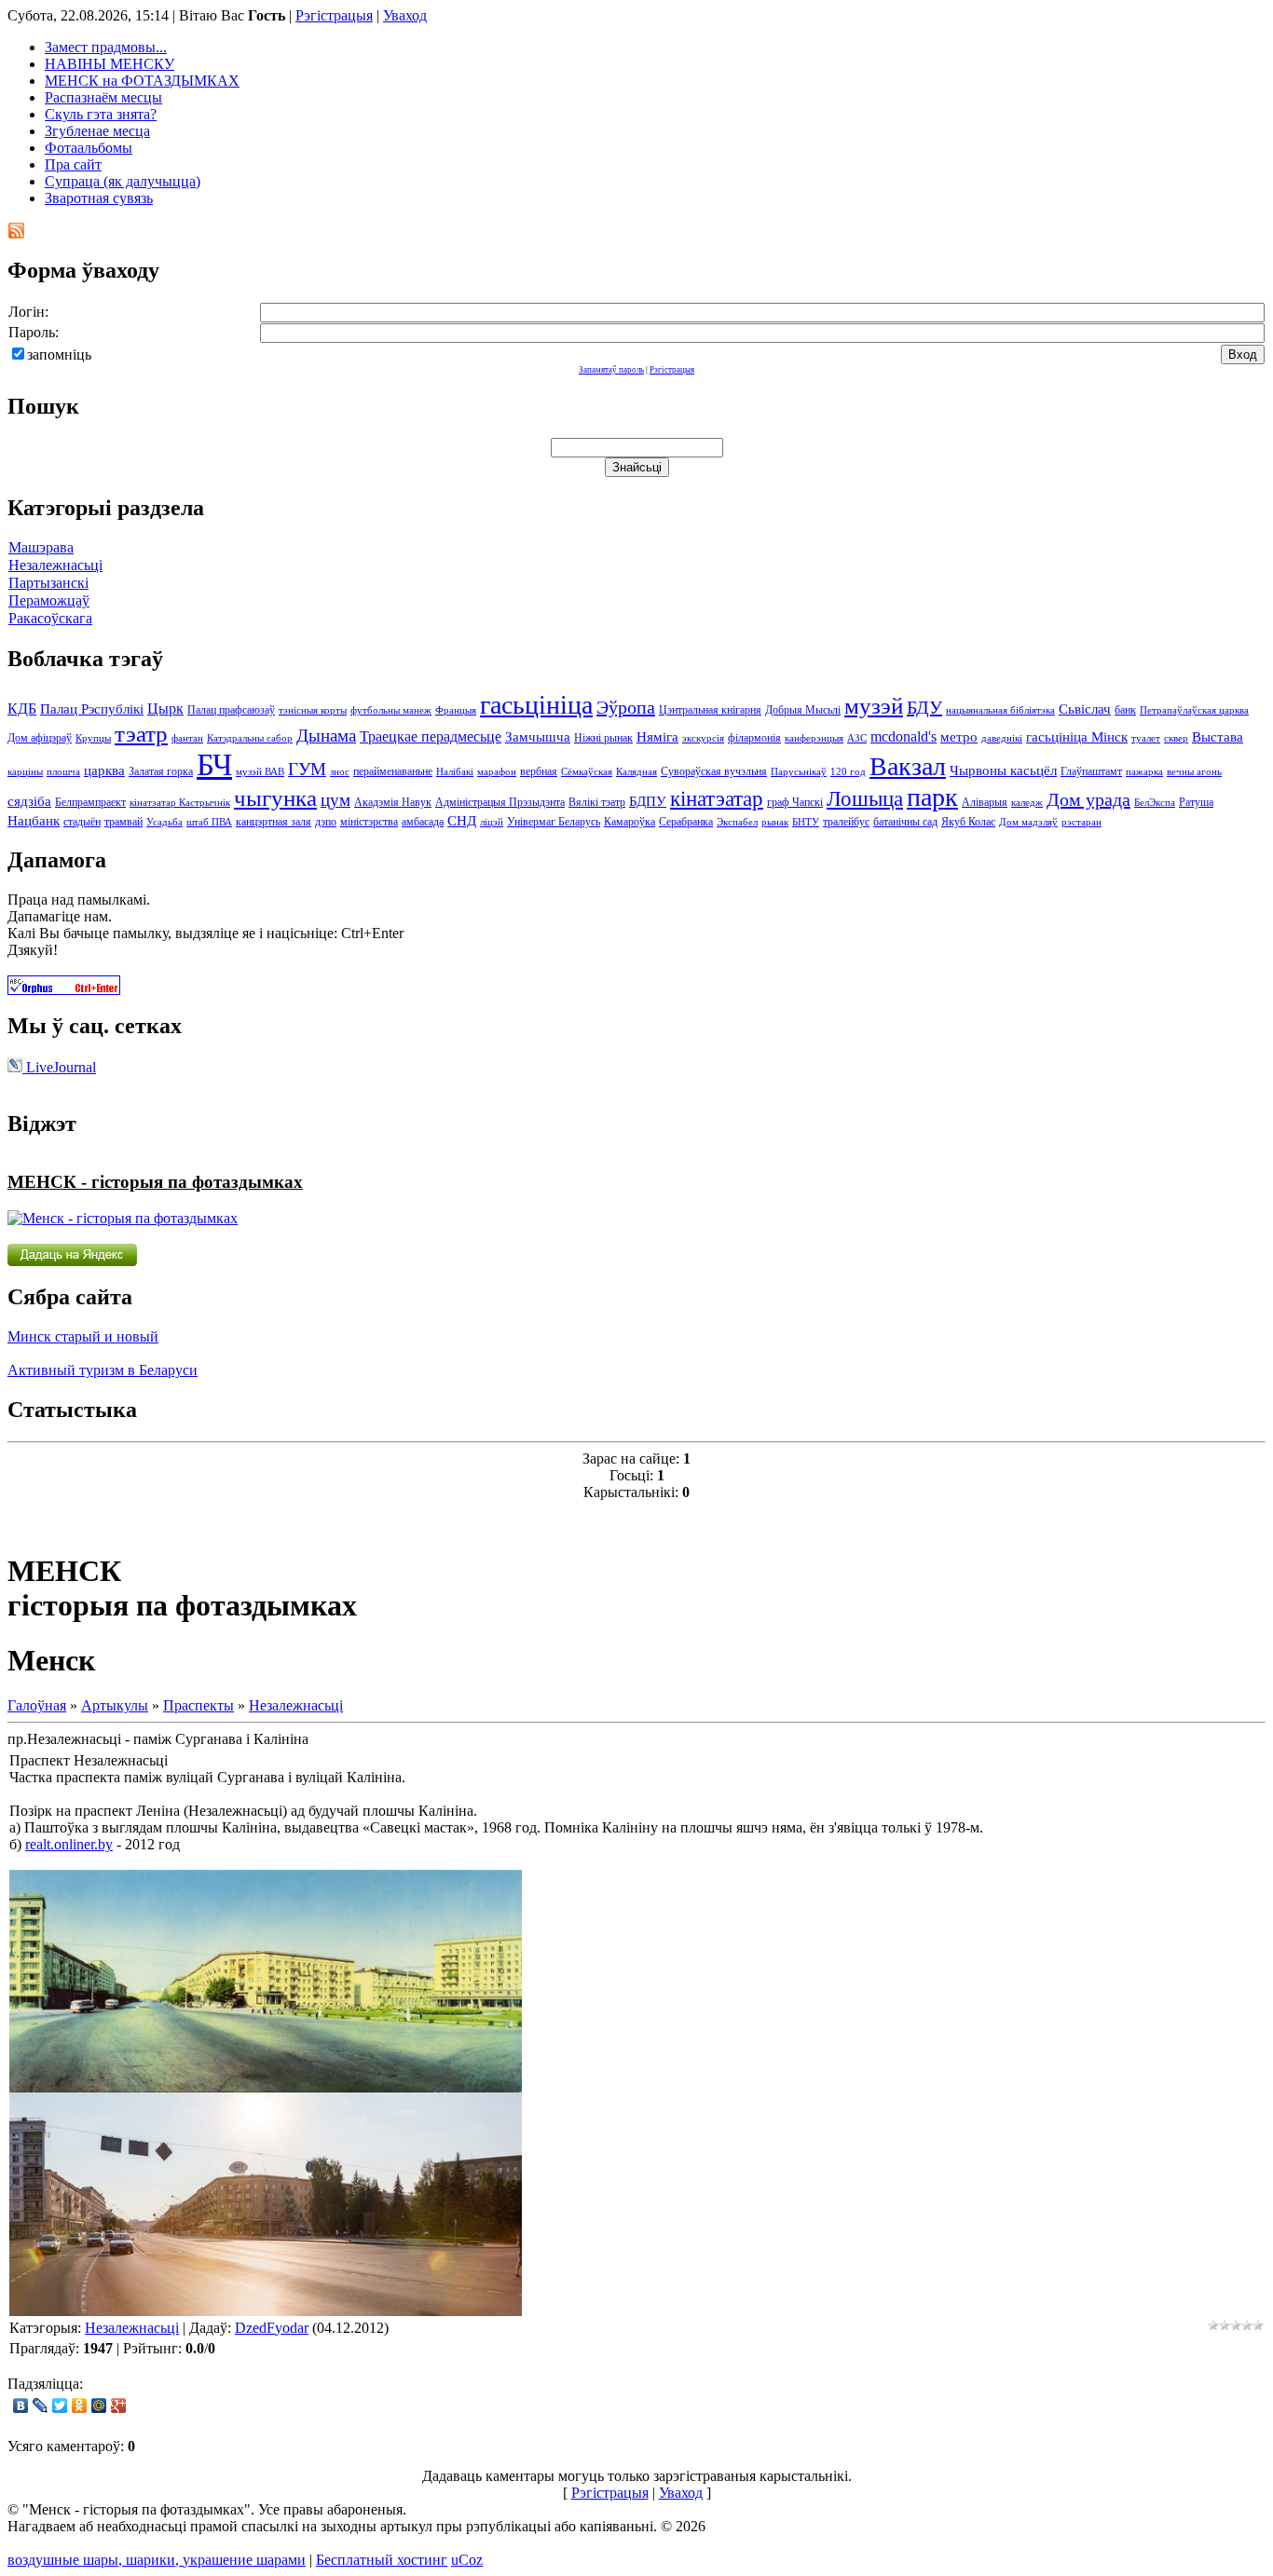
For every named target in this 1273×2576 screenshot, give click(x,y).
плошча (63, 772)
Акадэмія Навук (393, 802)
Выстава (1218, 737)
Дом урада (1088, 799)
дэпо (326, 822)
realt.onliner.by (69, 1844)
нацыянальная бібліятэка (1000, 710)
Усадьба (164, 822)
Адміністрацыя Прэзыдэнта (500, 802)
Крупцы (93, 738)
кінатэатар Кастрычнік (180, 803)
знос (340, 772)
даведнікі (1002, 738)
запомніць (59, 354)
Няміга (657, 737)
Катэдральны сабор (250, 738)
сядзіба (29, 801)
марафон (497, 772)
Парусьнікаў (799, 772)
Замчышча (538, 737)
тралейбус (846, 822)
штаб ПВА (209, 822)
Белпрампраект (90, 802)
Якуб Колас (968, 822)
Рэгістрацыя (334, 15)
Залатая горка (161, 771)
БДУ (924, 707)
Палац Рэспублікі (92, 709)
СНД (462, 821)
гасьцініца (536, 705)
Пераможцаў (49, 600)
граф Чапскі (795, 802)
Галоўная (37, 1705)
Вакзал (908, 766)
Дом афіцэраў (40, 738)
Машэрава (41, 547)
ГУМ (307, 769)
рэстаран (1081, 822)
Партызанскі (48, 583)
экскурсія (703, 738)
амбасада (423, 822)
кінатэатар (717, 799)
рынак (775, 822)
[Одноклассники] (80, 2406)
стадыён (82, 822)
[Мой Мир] (99, 2406)
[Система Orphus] (64, 990)
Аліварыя (985, 802)
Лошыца (865, 799)
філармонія (754, 738)
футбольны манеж (391, 710)
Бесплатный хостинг (382, 2560)
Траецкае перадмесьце (431, 736)
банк (1125, 710)
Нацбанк (34, 821)
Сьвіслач (1085, 709)
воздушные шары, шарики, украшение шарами (157, 2560)
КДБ (22, 709)
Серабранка (686, 822)
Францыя (456, 710)
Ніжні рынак (603, 738)
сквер (1176, 738)
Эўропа (626, 707)
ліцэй (492, 822)
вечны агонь (1194, 772)
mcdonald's (903, 736)
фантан (187, 738)
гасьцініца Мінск (1077, 737)
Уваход (405, 15)
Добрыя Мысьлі (803, 710)
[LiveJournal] (41, 2406)
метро (959, 737)
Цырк (165, 709)
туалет (1146, 738)
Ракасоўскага (50, 618)
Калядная (636, 772)
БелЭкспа (1155, 803)
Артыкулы (115, 1705)
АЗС (857, 738)
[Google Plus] (119, 2406)
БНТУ (806, 822)
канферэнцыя (814, 738)
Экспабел (737, 822)
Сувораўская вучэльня (714, 771)
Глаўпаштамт (1091, 771)
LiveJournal (59, 1067)
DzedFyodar (272, 2328)
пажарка (1144, 772)
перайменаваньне (393, 771)
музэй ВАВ (260, 772)
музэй (874, 705)
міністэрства (369, 822)
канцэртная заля (274, 822)
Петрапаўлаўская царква (1194, 710)
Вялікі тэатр (597, 802)
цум (335, 800)
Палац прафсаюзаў (231, 710)
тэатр (141, 733)
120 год (848, 772)
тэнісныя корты (313, 710)
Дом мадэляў (1028, 822)
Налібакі (455, 772)
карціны (25, 772)
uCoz (467, 2560)
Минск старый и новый (83, 1336)
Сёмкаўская (587, 772)
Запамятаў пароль (611, 370)
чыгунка (275, 797)
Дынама (326, 736)
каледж (1027, 803)
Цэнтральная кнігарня (710, 710)
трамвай (123, 822)
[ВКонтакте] (21, 2406)
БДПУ (648, 801)
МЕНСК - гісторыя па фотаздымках (155, 1182)
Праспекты (198, 1705)
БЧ (214, 764)
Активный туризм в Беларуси (103, 1370)
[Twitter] (60, 2406)
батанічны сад (905, 822)
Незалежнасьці (55, 565)
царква (104, 770)
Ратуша (1196, 802)
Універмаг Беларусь (554, 822)
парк (932, 797)
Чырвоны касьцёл (1003, 770)
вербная (539, 771)
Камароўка (630, 822)
